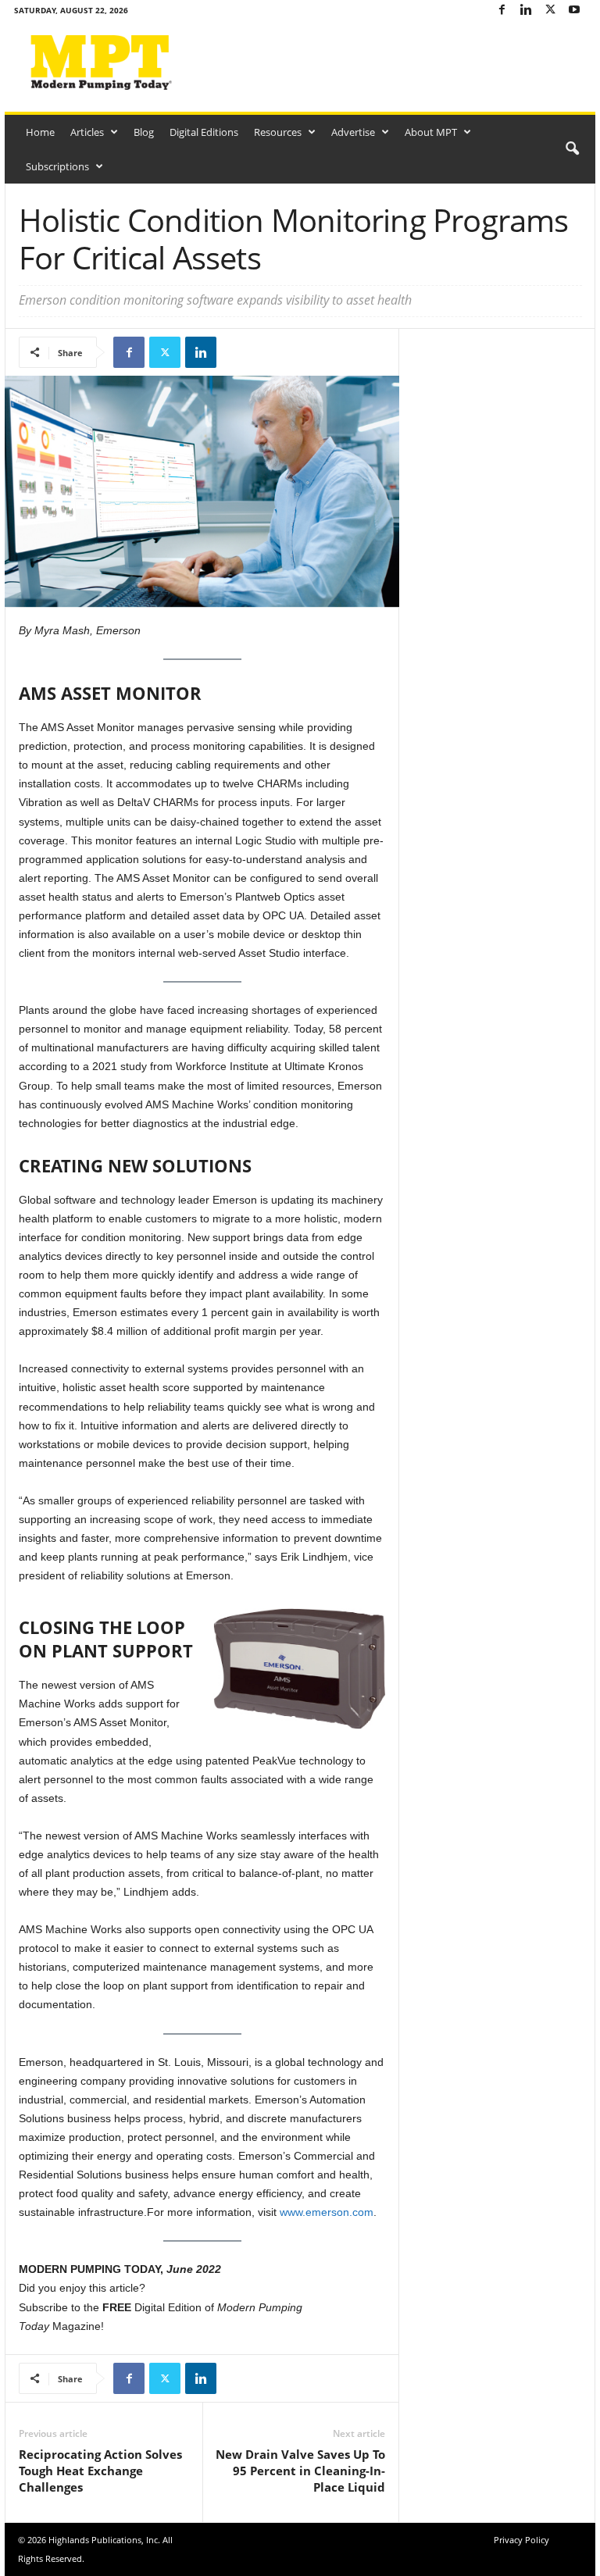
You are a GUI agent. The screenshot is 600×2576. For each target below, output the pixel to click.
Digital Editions (204, 132)
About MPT (431, 132)
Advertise (353, 132)
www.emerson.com (327, 2212)
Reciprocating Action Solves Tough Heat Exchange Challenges (100, 2471)
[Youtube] (574, 11)
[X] (550, 11)
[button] (572, 149)
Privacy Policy (521, 2540)
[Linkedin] (526, 11)
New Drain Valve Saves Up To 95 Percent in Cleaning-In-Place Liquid (300, 2471)
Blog (144, 132)
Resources (278, 132)
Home (40, 132)
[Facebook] (502, 11)
